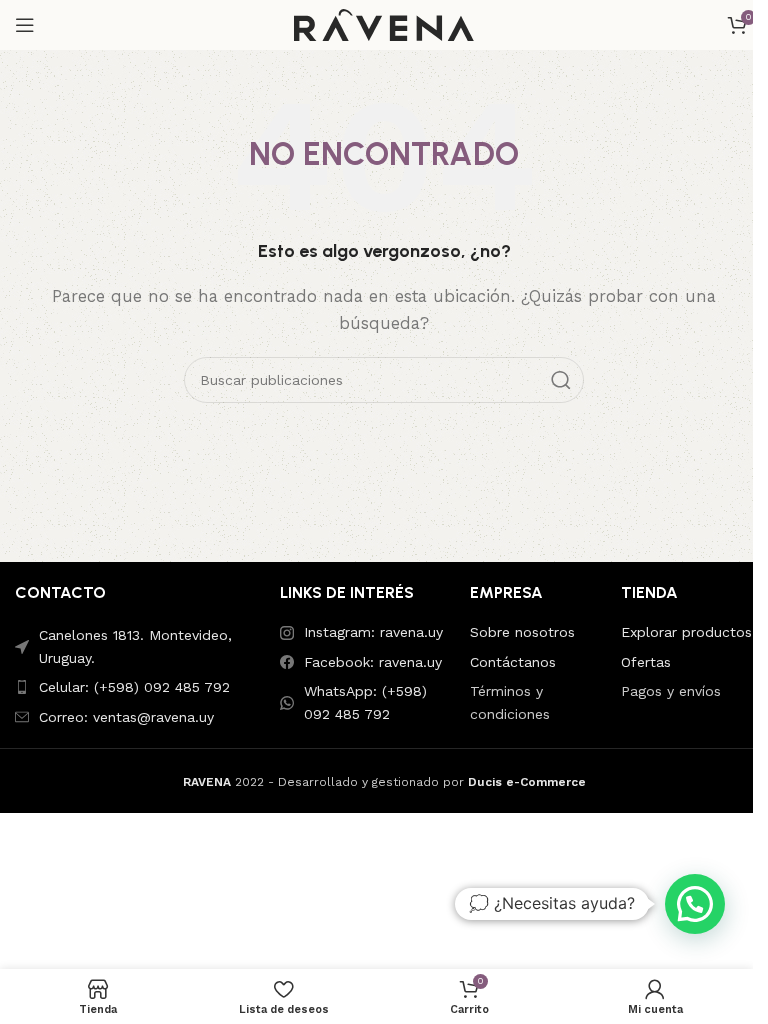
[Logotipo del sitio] (384, 24)
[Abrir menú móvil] (25, 25)
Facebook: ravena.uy (373, 662)
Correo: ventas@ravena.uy (126, 717)
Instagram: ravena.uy (373, 632)
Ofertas (646, 662)
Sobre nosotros (522, 632)
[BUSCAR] (561, 380)
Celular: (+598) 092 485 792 (134, 687)
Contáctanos (513, 662)
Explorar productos (686, 632)
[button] (695, 904)
